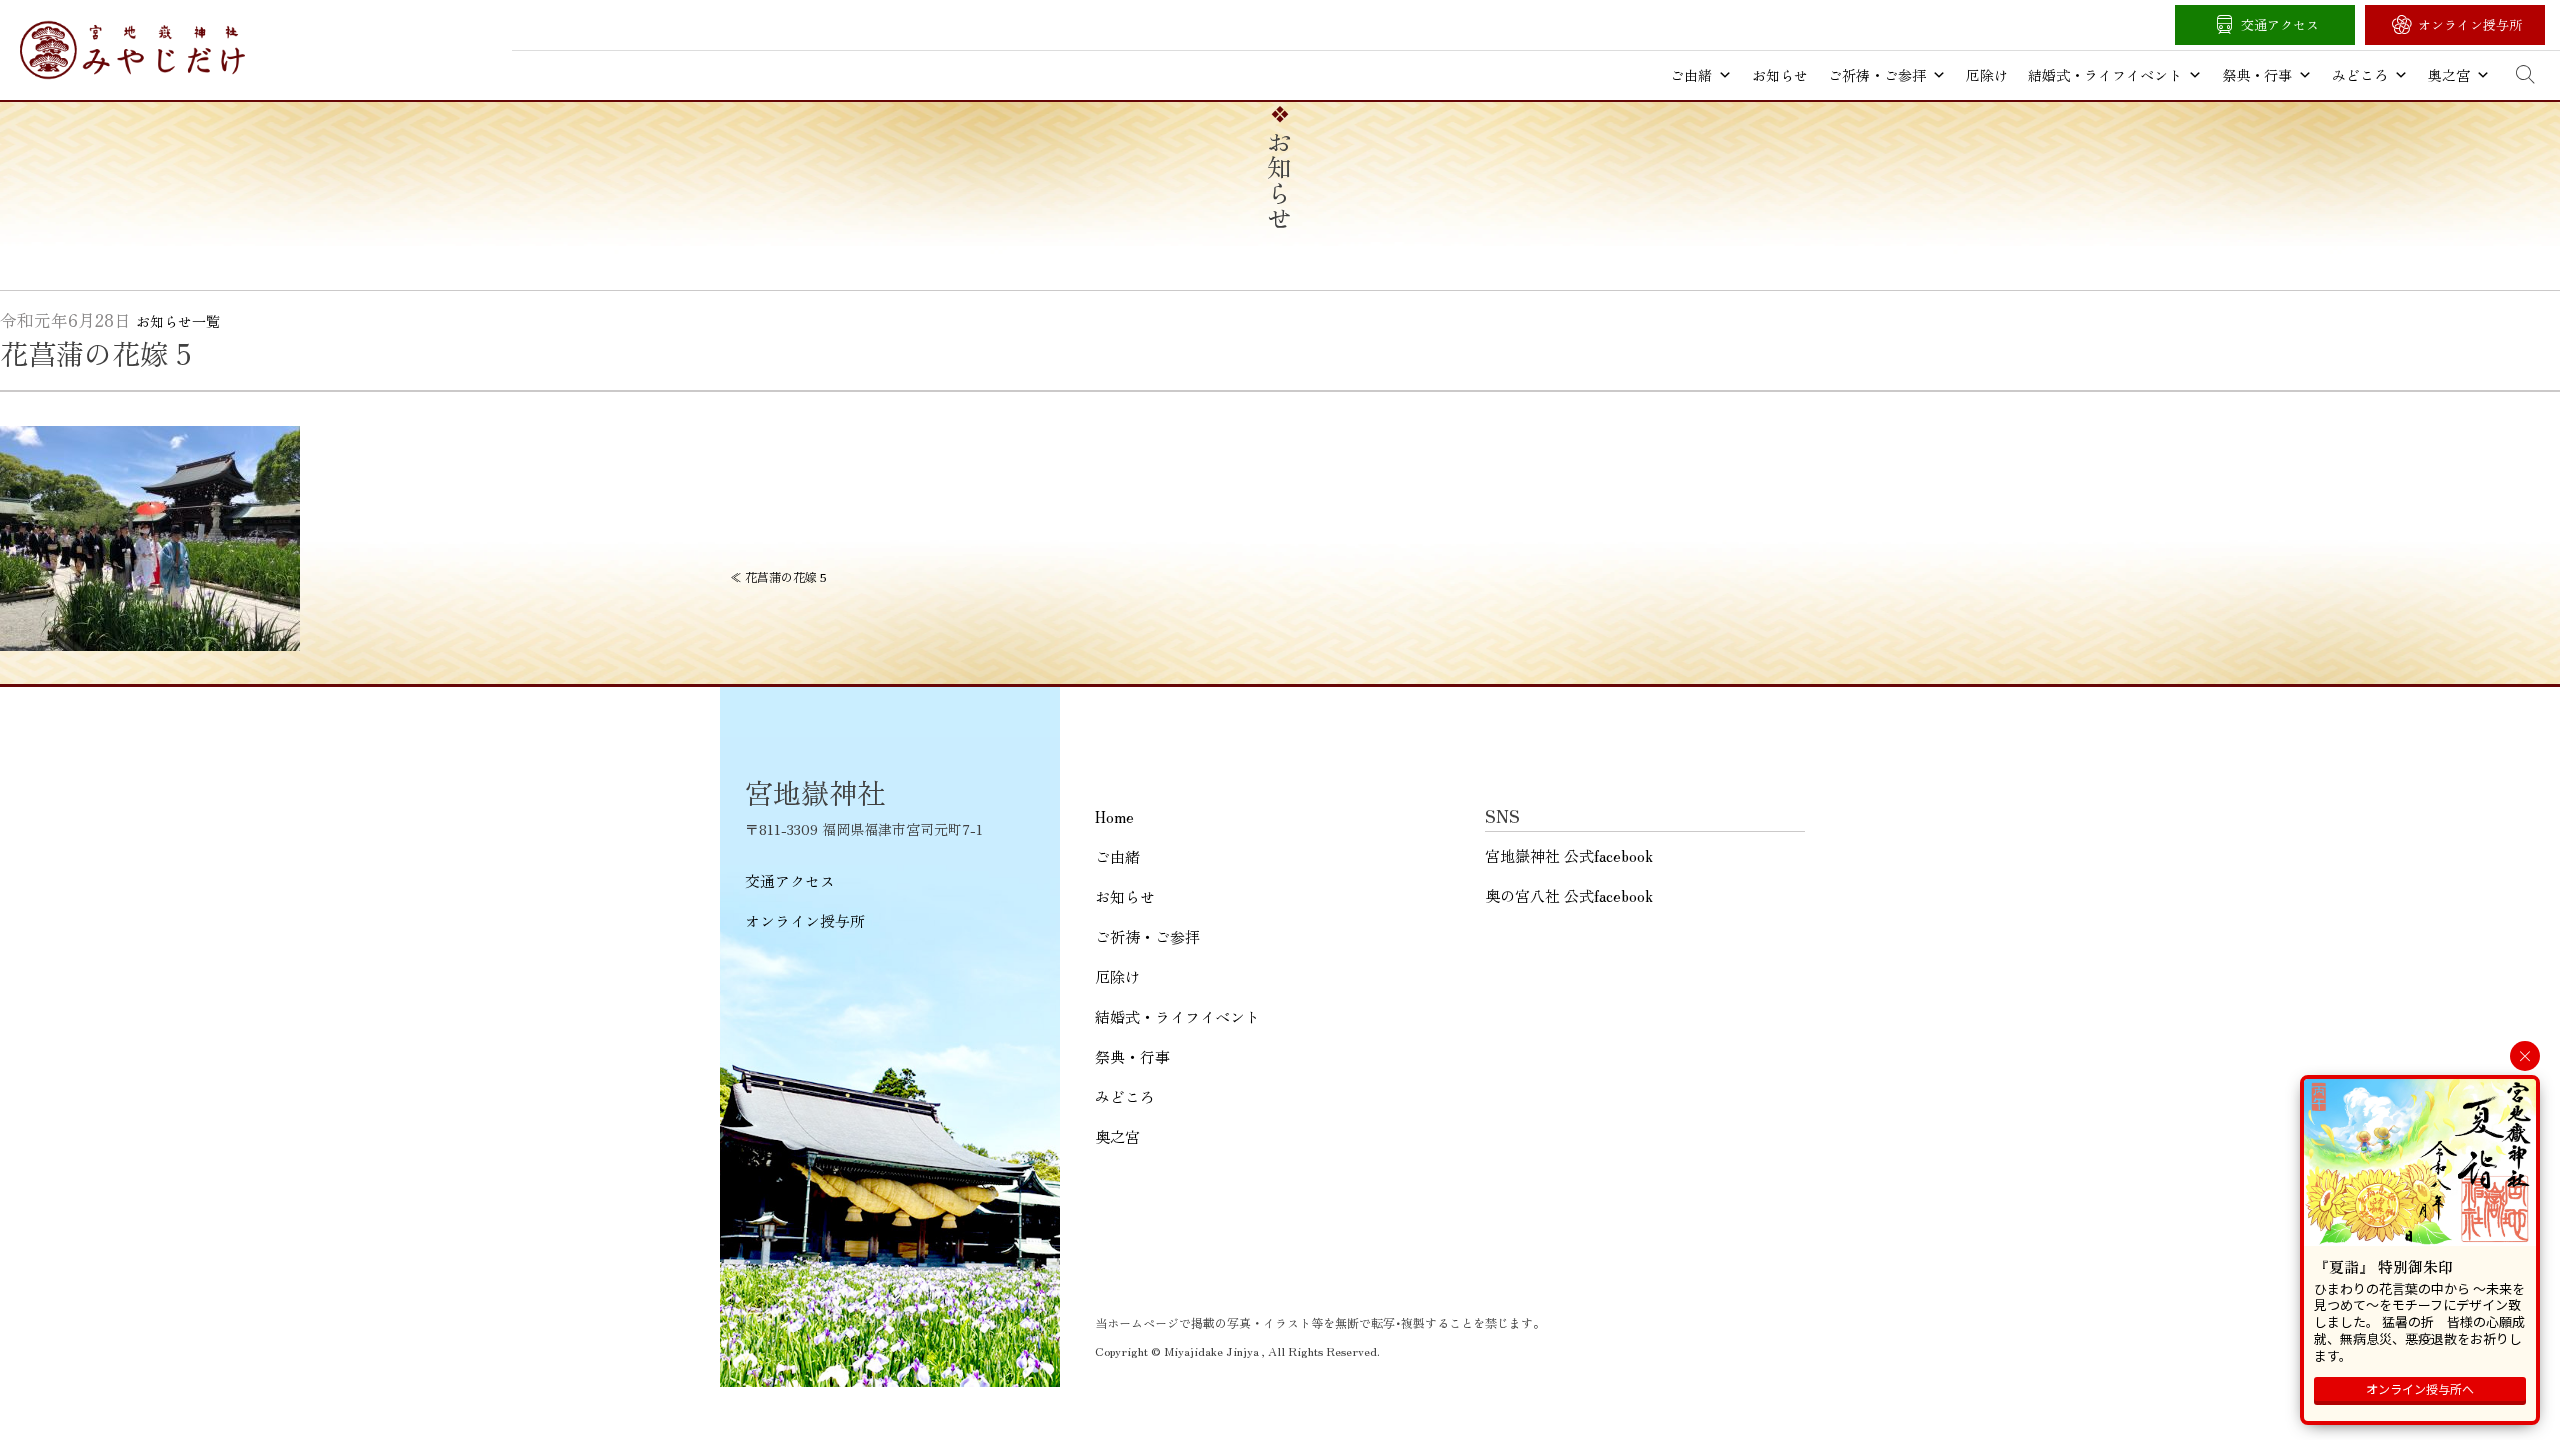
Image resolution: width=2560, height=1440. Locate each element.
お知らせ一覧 (178, 321)
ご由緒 (1691, 75)
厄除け (1987, 75)
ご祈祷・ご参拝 (1877, 75)
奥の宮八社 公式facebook (1569, 895)
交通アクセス (2280, 24)
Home (1114, 816)
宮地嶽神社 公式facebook (1569, 855)
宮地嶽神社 (132, 50)
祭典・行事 (2257, 75)
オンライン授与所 (2470, 24)
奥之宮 (2449, 75)
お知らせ (1780, 75)
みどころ (2360, 75)
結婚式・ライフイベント (2105, 75)
